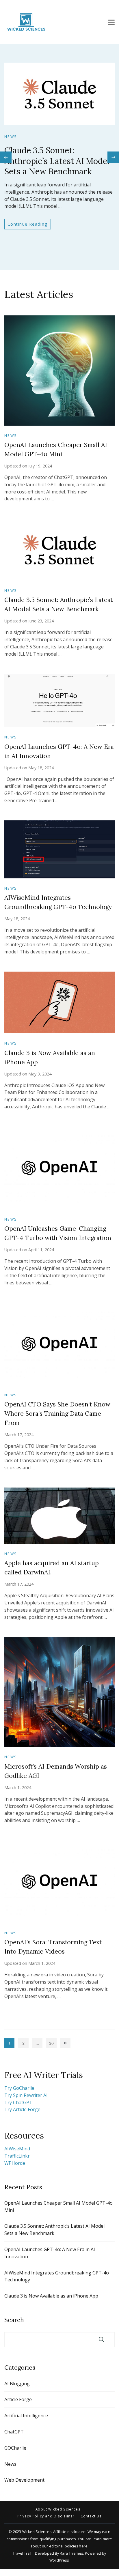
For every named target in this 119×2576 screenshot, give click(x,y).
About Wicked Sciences (58, 2509)
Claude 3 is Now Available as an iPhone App (51, 2296)
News (11, 137)
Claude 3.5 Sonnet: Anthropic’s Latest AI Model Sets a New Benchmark (57, 161)
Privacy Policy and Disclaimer (46, 2516)
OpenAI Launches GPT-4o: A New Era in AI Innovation (50, 2253)
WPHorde (15, 2163)
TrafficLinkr (17, 2156)
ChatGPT (14, 2432)
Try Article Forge (22, 2109)
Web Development (24, 2480)
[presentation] (6, 157)
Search (14, 2320)
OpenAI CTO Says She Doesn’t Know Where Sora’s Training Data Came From (57, 1414)
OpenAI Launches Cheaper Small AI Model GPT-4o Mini (58, 2206)
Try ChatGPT (18, 2102)
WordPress (59, 2560)
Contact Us (91, 2516)
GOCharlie (15, 2448)
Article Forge (18, 2399)
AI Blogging (17, 2384)
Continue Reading (28, 224)
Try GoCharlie (19, 2088)
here (83, 2546)
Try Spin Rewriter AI (26, 2095)
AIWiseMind (17, 2149)
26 (53, 2044)
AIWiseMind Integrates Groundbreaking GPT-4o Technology (57, 2276)
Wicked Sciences (37, 2532)
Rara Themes (71, 2553)
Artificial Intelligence (26, 2416)
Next (65, 2043)
